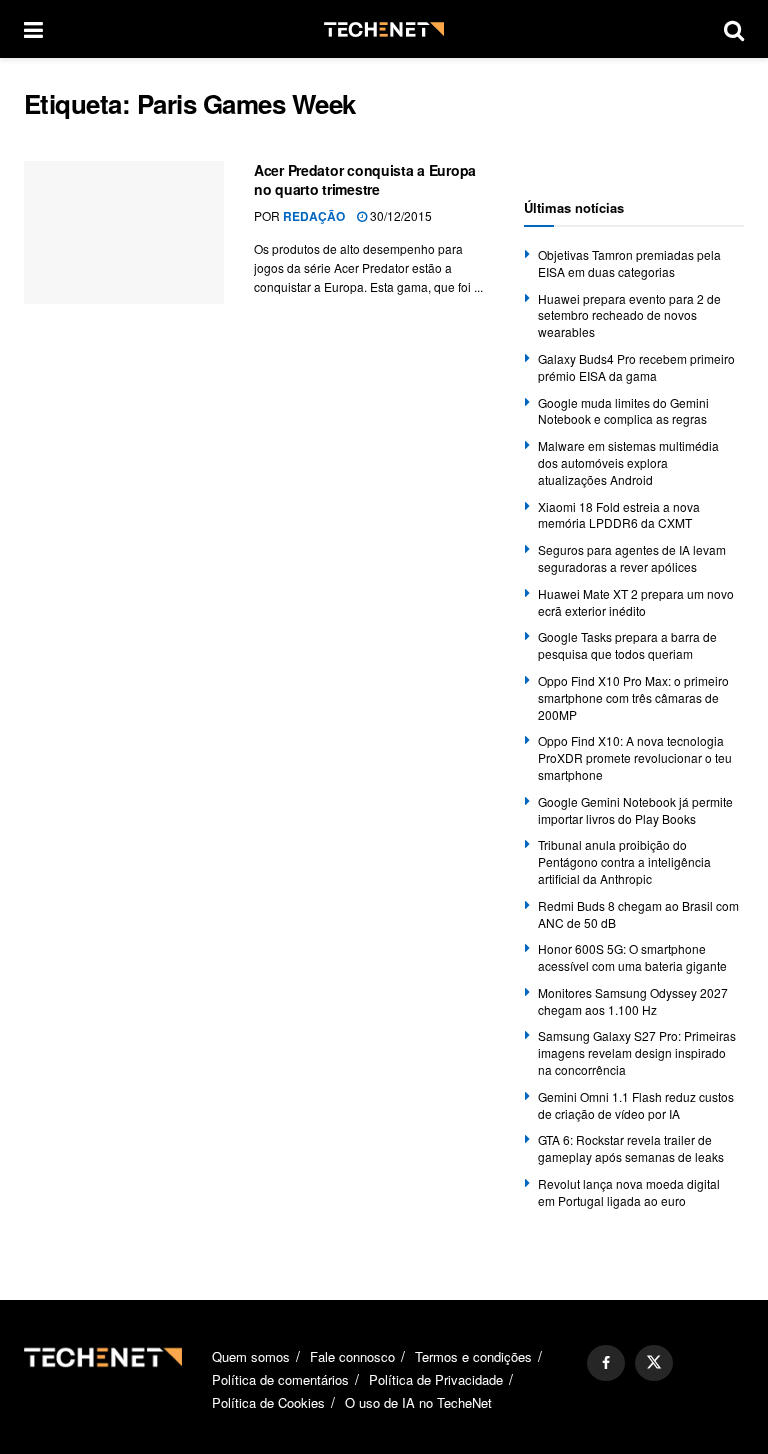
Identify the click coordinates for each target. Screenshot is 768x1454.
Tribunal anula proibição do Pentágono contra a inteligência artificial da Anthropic (624, 861)
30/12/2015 (399, 215)
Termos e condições (473, 1356)
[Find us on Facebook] (606, 1363)
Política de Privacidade (436, 1379)
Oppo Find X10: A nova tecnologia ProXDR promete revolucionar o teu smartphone (635, 757)
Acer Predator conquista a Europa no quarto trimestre (365, 180)
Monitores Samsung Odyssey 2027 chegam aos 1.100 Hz (633, 1001)
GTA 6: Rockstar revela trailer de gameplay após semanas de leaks (631, 1148)
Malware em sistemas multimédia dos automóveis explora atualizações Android (628, 462)
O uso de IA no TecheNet (418, 1402)
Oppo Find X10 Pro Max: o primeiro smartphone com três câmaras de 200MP (633, 697)
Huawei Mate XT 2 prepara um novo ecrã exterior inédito (636, 602)
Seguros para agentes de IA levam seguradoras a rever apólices (632, 558)
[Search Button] (734, 29)
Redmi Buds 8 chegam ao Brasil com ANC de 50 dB (638, 914)
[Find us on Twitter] (654, 1363)
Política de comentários (280, 1379)
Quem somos (251, 1356)
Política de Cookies (268, 1402)
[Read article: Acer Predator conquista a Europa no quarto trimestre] (124, 232)
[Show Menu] (33, 29)
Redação (314, 216)
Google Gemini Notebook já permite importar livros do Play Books (635, 810)
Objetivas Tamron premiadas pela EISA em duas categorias (629, 263)
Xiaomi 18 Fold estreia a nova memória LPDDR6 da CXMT (619, 515)
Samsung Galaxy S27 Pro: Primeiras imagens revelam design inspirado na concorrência (637, 1052)
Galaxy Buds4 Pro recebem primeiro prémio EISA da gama (636, 367)
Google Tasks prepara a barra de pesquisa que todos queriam (627, 645)
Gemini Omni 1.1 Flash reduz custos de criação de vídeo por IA (636, 1105)
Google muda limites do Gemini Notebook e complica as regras (623, 411)
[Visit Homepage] (384, 29)
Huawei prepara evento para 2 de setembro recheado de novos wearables (629, 315)
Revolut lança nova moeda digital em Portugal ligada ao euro (629, 1192)
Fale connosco (352, 1356)
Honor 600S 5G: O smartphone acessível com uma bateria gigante (632, 957)
